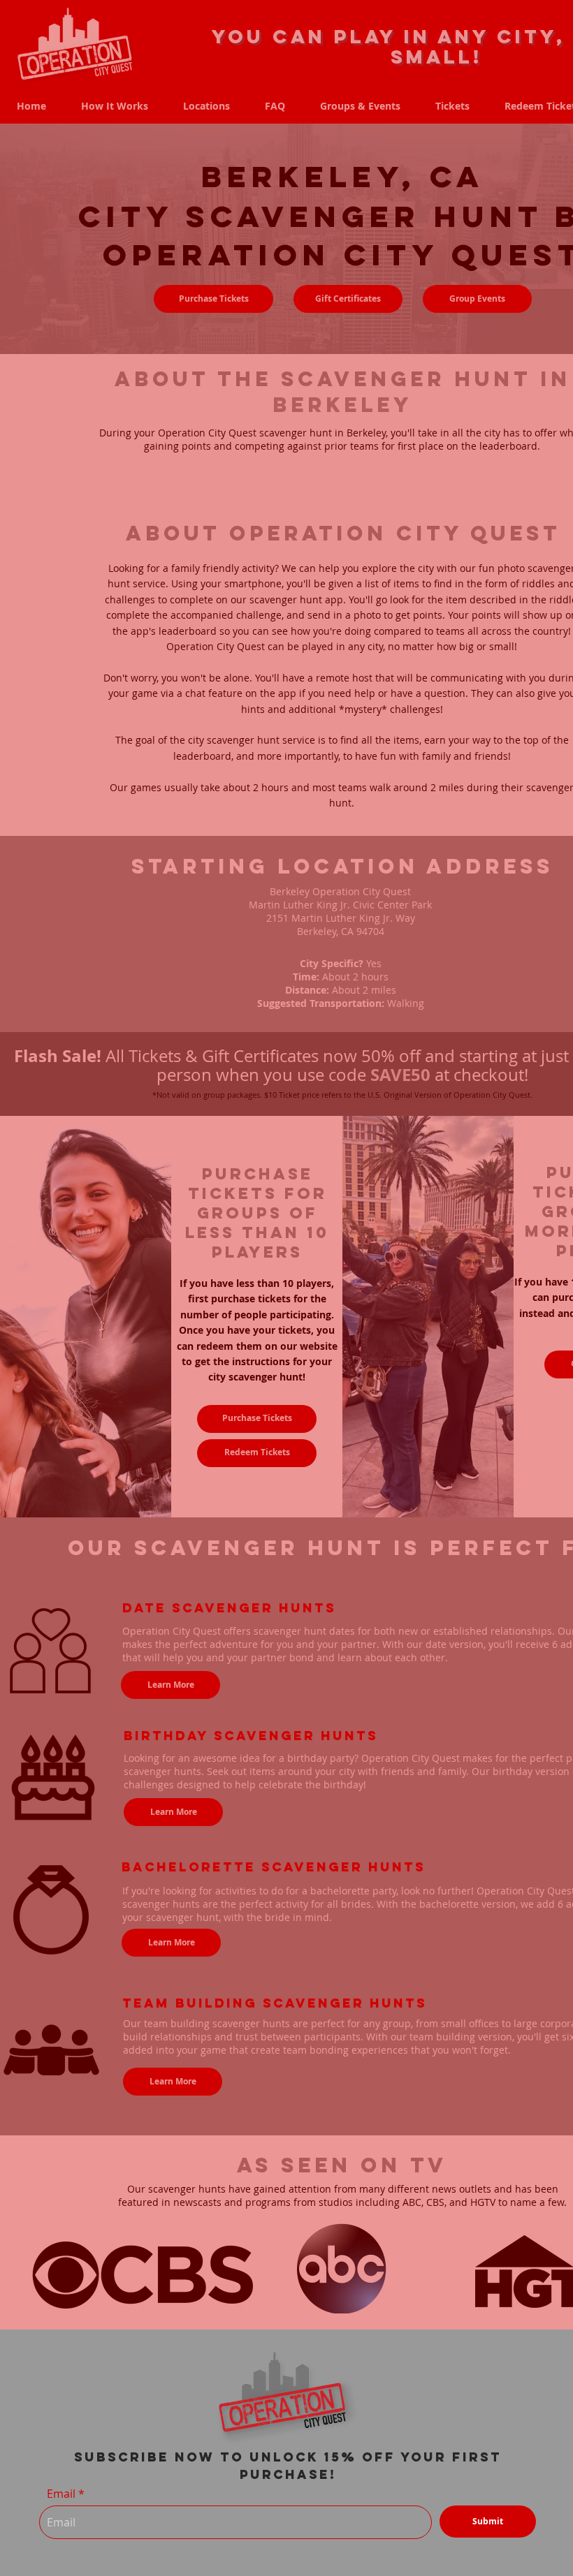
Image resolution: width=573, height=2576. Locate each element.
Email (61, 2494)
